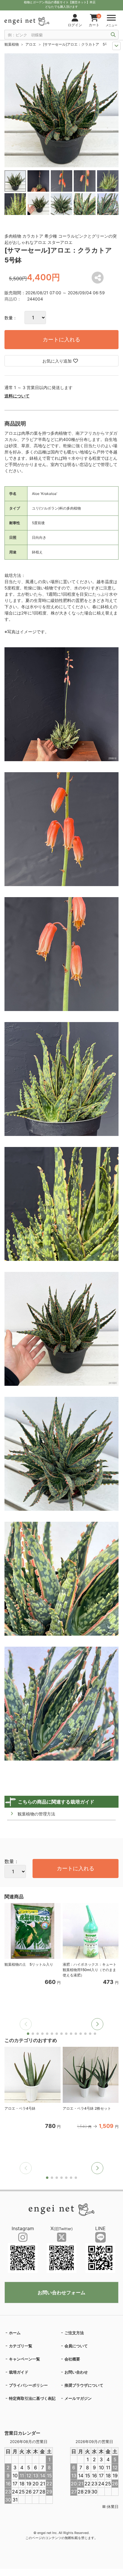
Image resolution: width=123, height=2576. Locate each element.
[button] (97, 2024)
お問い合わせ (76, 2372)
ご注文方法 (74, 2333)
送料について (17, 396)
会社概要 (72, 2359)
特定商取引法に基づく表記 (32, 2398)
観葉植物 (12, 44)
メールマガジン (78, 2398)
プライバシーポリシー (28, 2385)
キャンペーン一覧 (24, 2359)
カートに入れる (61, 339)
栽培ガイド (19, 2372)
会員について (76, 2346)
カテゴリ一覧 (21, 2346)
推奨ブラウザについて (84, 2385)
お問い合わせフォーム (61, 2292)
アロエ (31, 44)
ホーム (15, 2333)
